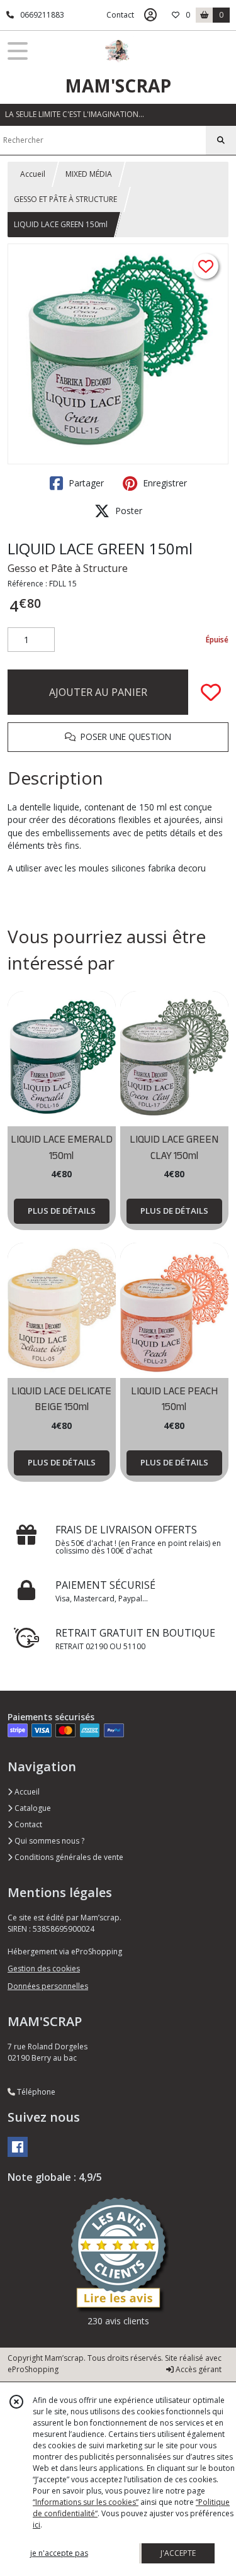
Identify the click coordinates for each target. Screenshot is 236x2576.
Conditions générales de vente (68, 1857)
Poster (127, 511)
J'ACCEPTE (178, 2553)
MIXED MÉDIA (89, 174)
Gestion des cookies (44, 1968)
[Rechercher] (221, 140)
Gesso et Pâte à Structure (68, 568)
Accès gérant (198, 2369)
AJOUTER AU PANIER (98, 692)
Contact (120, 15)
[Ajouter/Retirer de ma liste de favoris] (211, 692)
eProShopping (33, 2369)
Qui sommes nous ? (48, 1841)
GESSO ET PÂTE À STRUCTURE (65, 199)
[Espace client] (150, 15)
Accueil (33, 174)
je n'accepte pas (59, 2553)
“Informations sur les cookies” (86, 2502)
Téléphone (35, 2092)
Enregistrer (164, 483)
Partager (85, 483)
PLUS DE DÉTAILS (62, 1211)
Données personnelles (48, 1986)
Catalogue (32, 1808)
